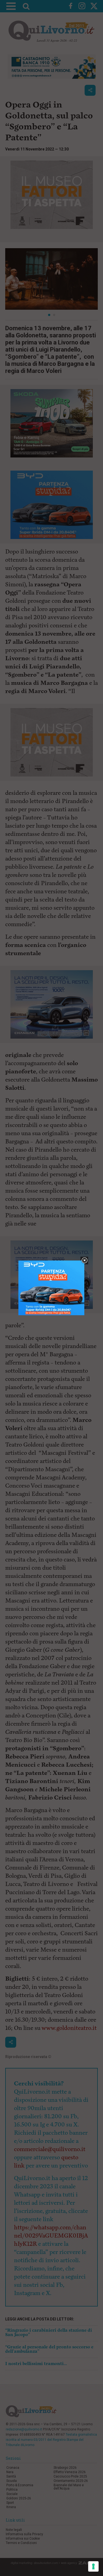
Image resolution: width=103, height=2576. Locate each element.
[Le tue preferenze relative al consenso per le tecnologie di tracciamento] (93, 2566)
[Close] (84, 1261)
